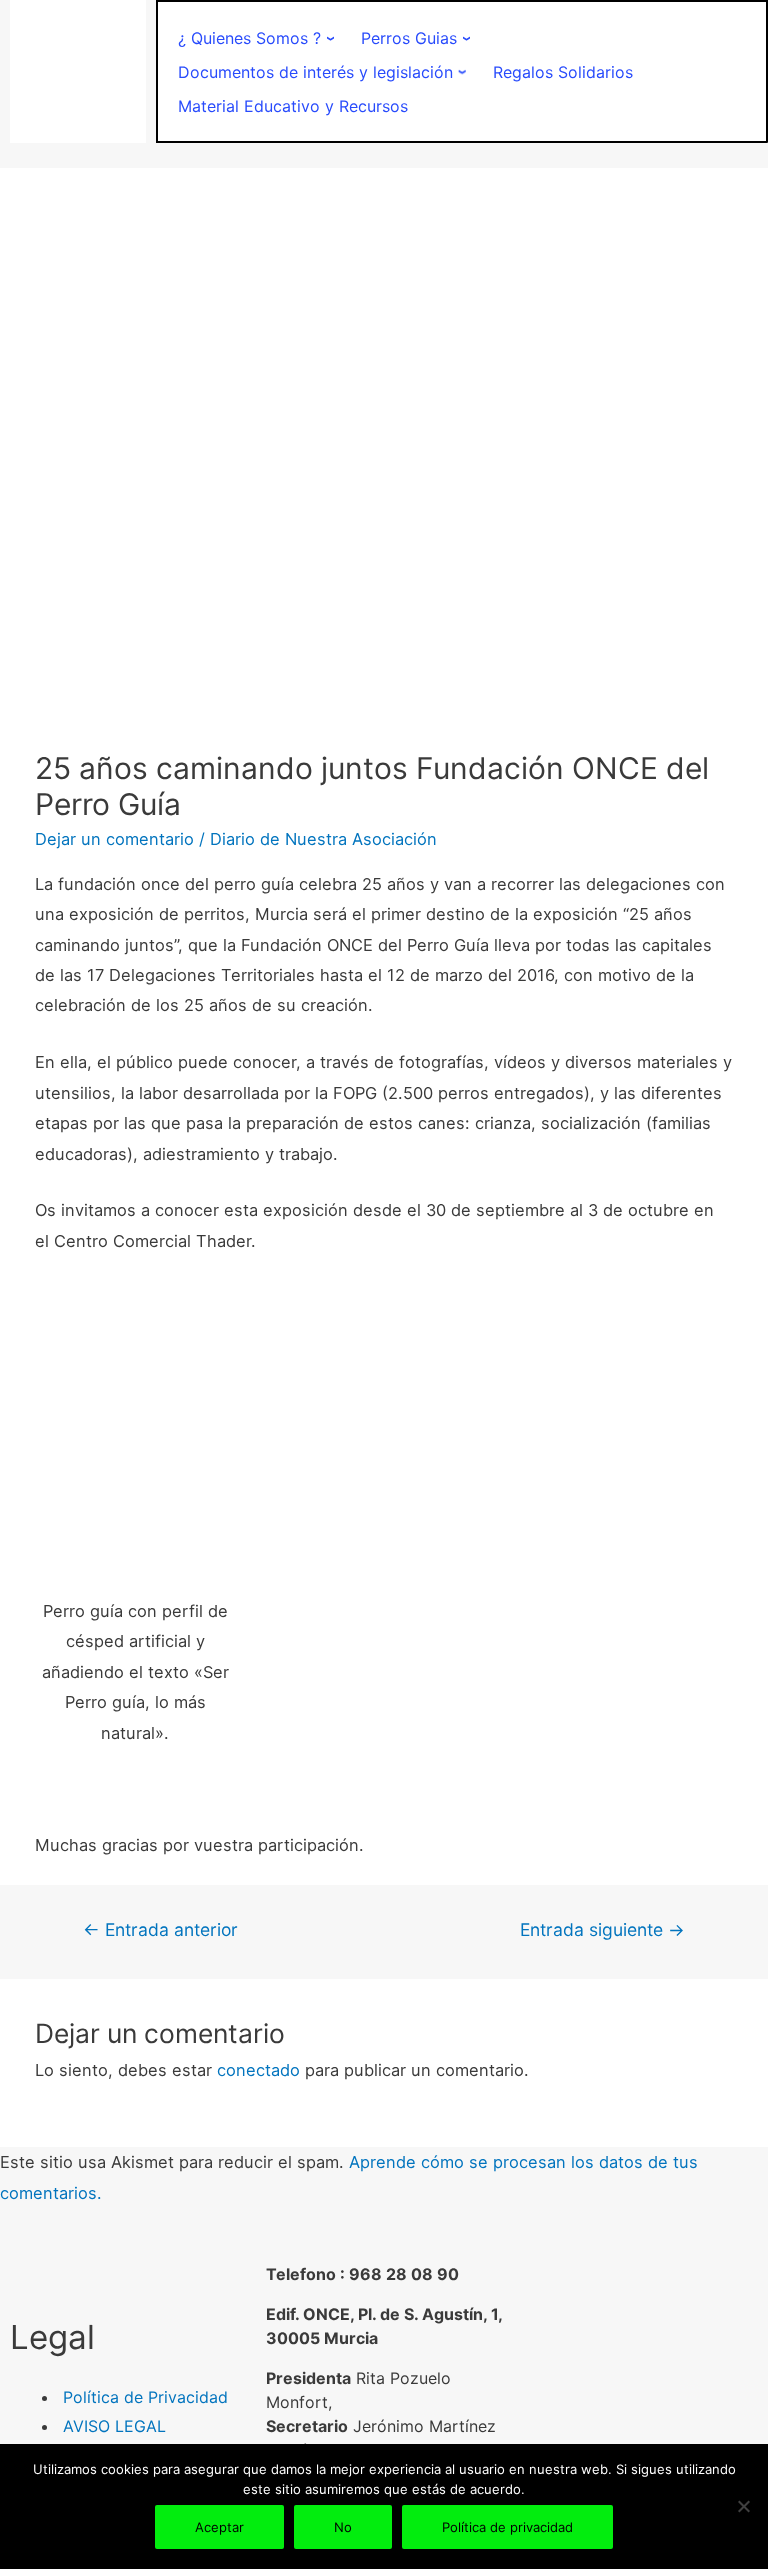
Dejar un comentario (114, 839)
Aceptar (219, 2527)
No (343, 2527)
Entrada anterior (160, 1929)
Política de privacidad (507, 2527)
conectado (258, 2070)
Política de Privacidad (145, 2397)
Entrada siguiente (602, 1929)
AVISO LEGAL (114, 2426)
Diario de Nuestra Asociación (323, 839)
